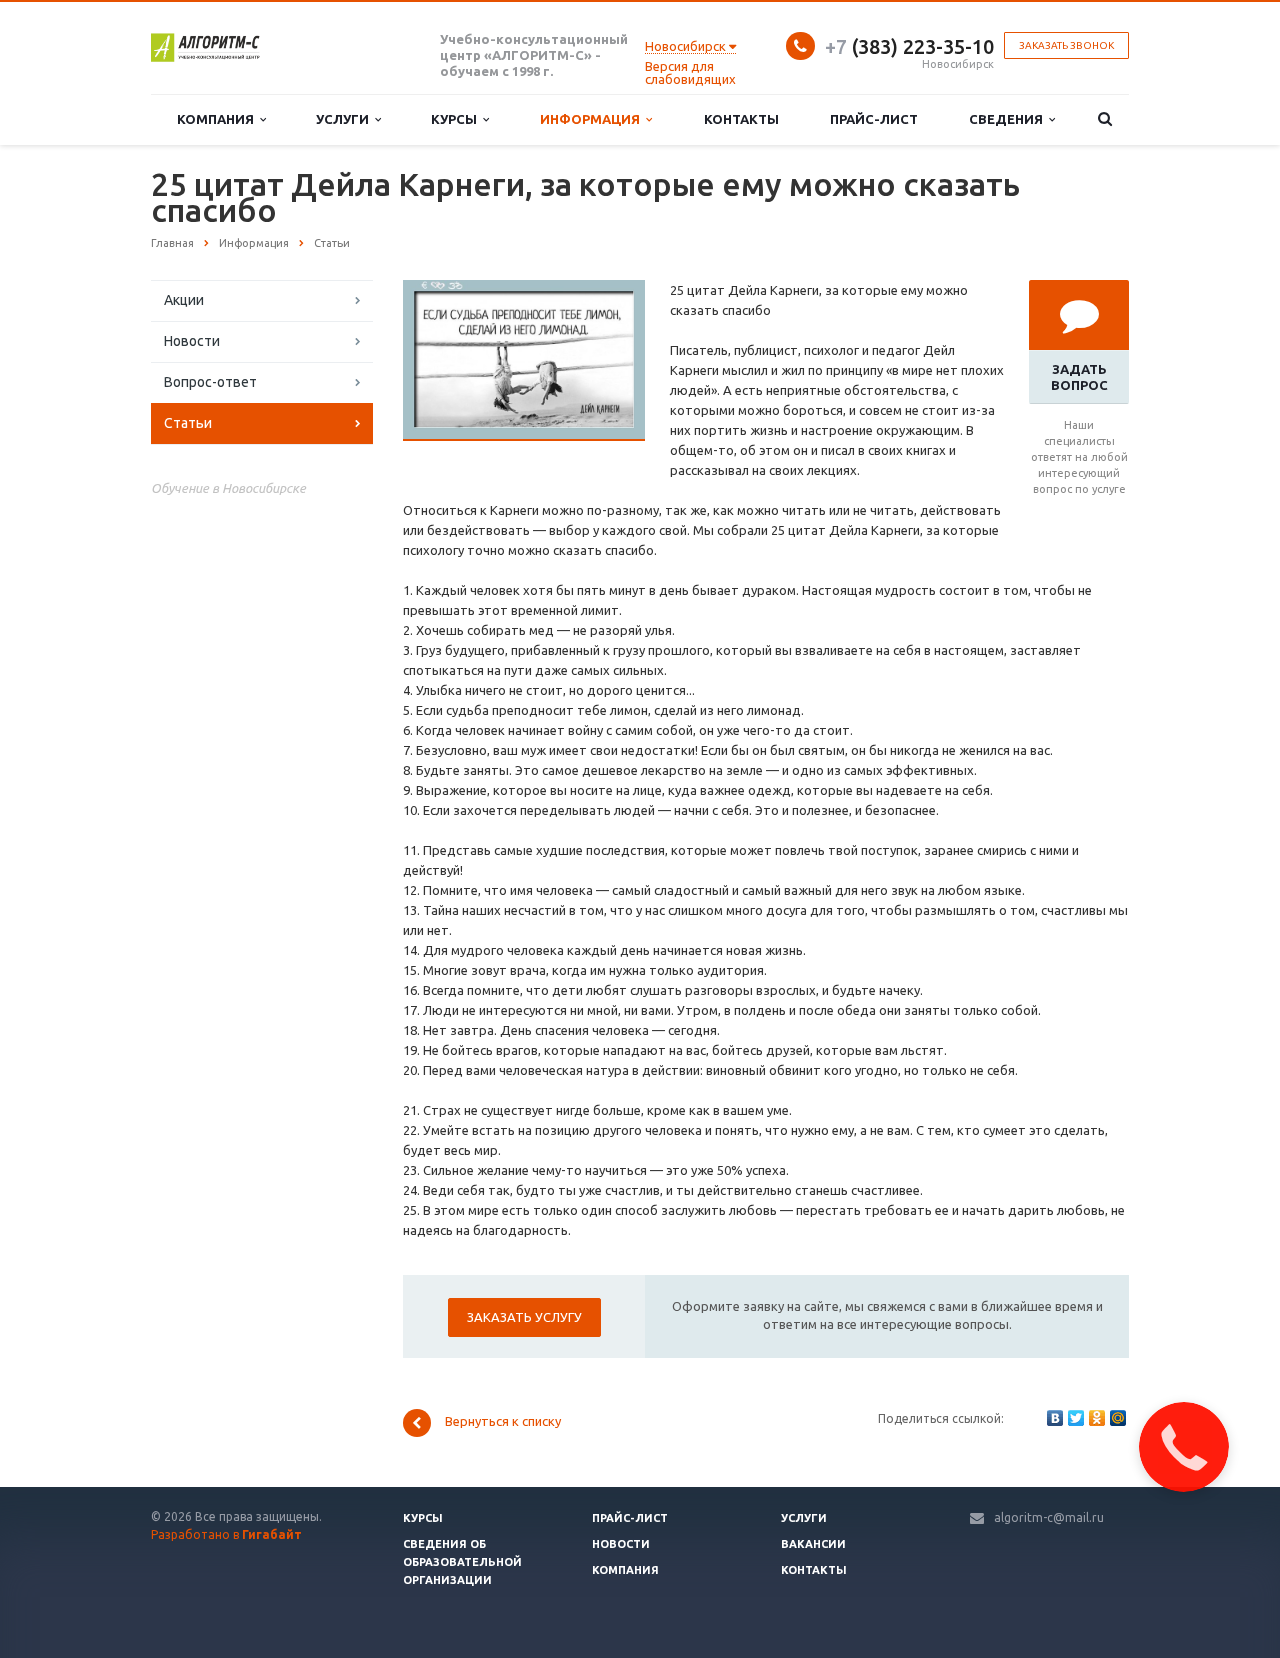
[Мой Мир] (1118, 1418)
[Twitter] (1076, 1418)
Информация (593, 119)
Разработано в (226, 1534)
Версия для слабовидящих (690, 72)
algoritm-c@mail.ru (1049, 1517)
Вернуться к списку (503, 1422)
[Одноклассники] (1097, 1418)
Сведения (1009, 119)
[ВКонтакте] (1055, 1418)
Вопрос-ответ (210, 382)
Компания (218, 119)
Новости (192, 341)
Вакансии (813, 1544)
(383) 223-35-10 (909, 46)
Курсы (457, 119)
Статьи (188, 423)
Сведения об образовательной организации (462, 1562)
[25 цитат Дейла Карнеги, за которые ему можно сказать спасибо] (524, 290)
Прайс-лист (874, 119)
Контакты (741, 119)
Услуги (345, 119)
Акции (184, 300)
